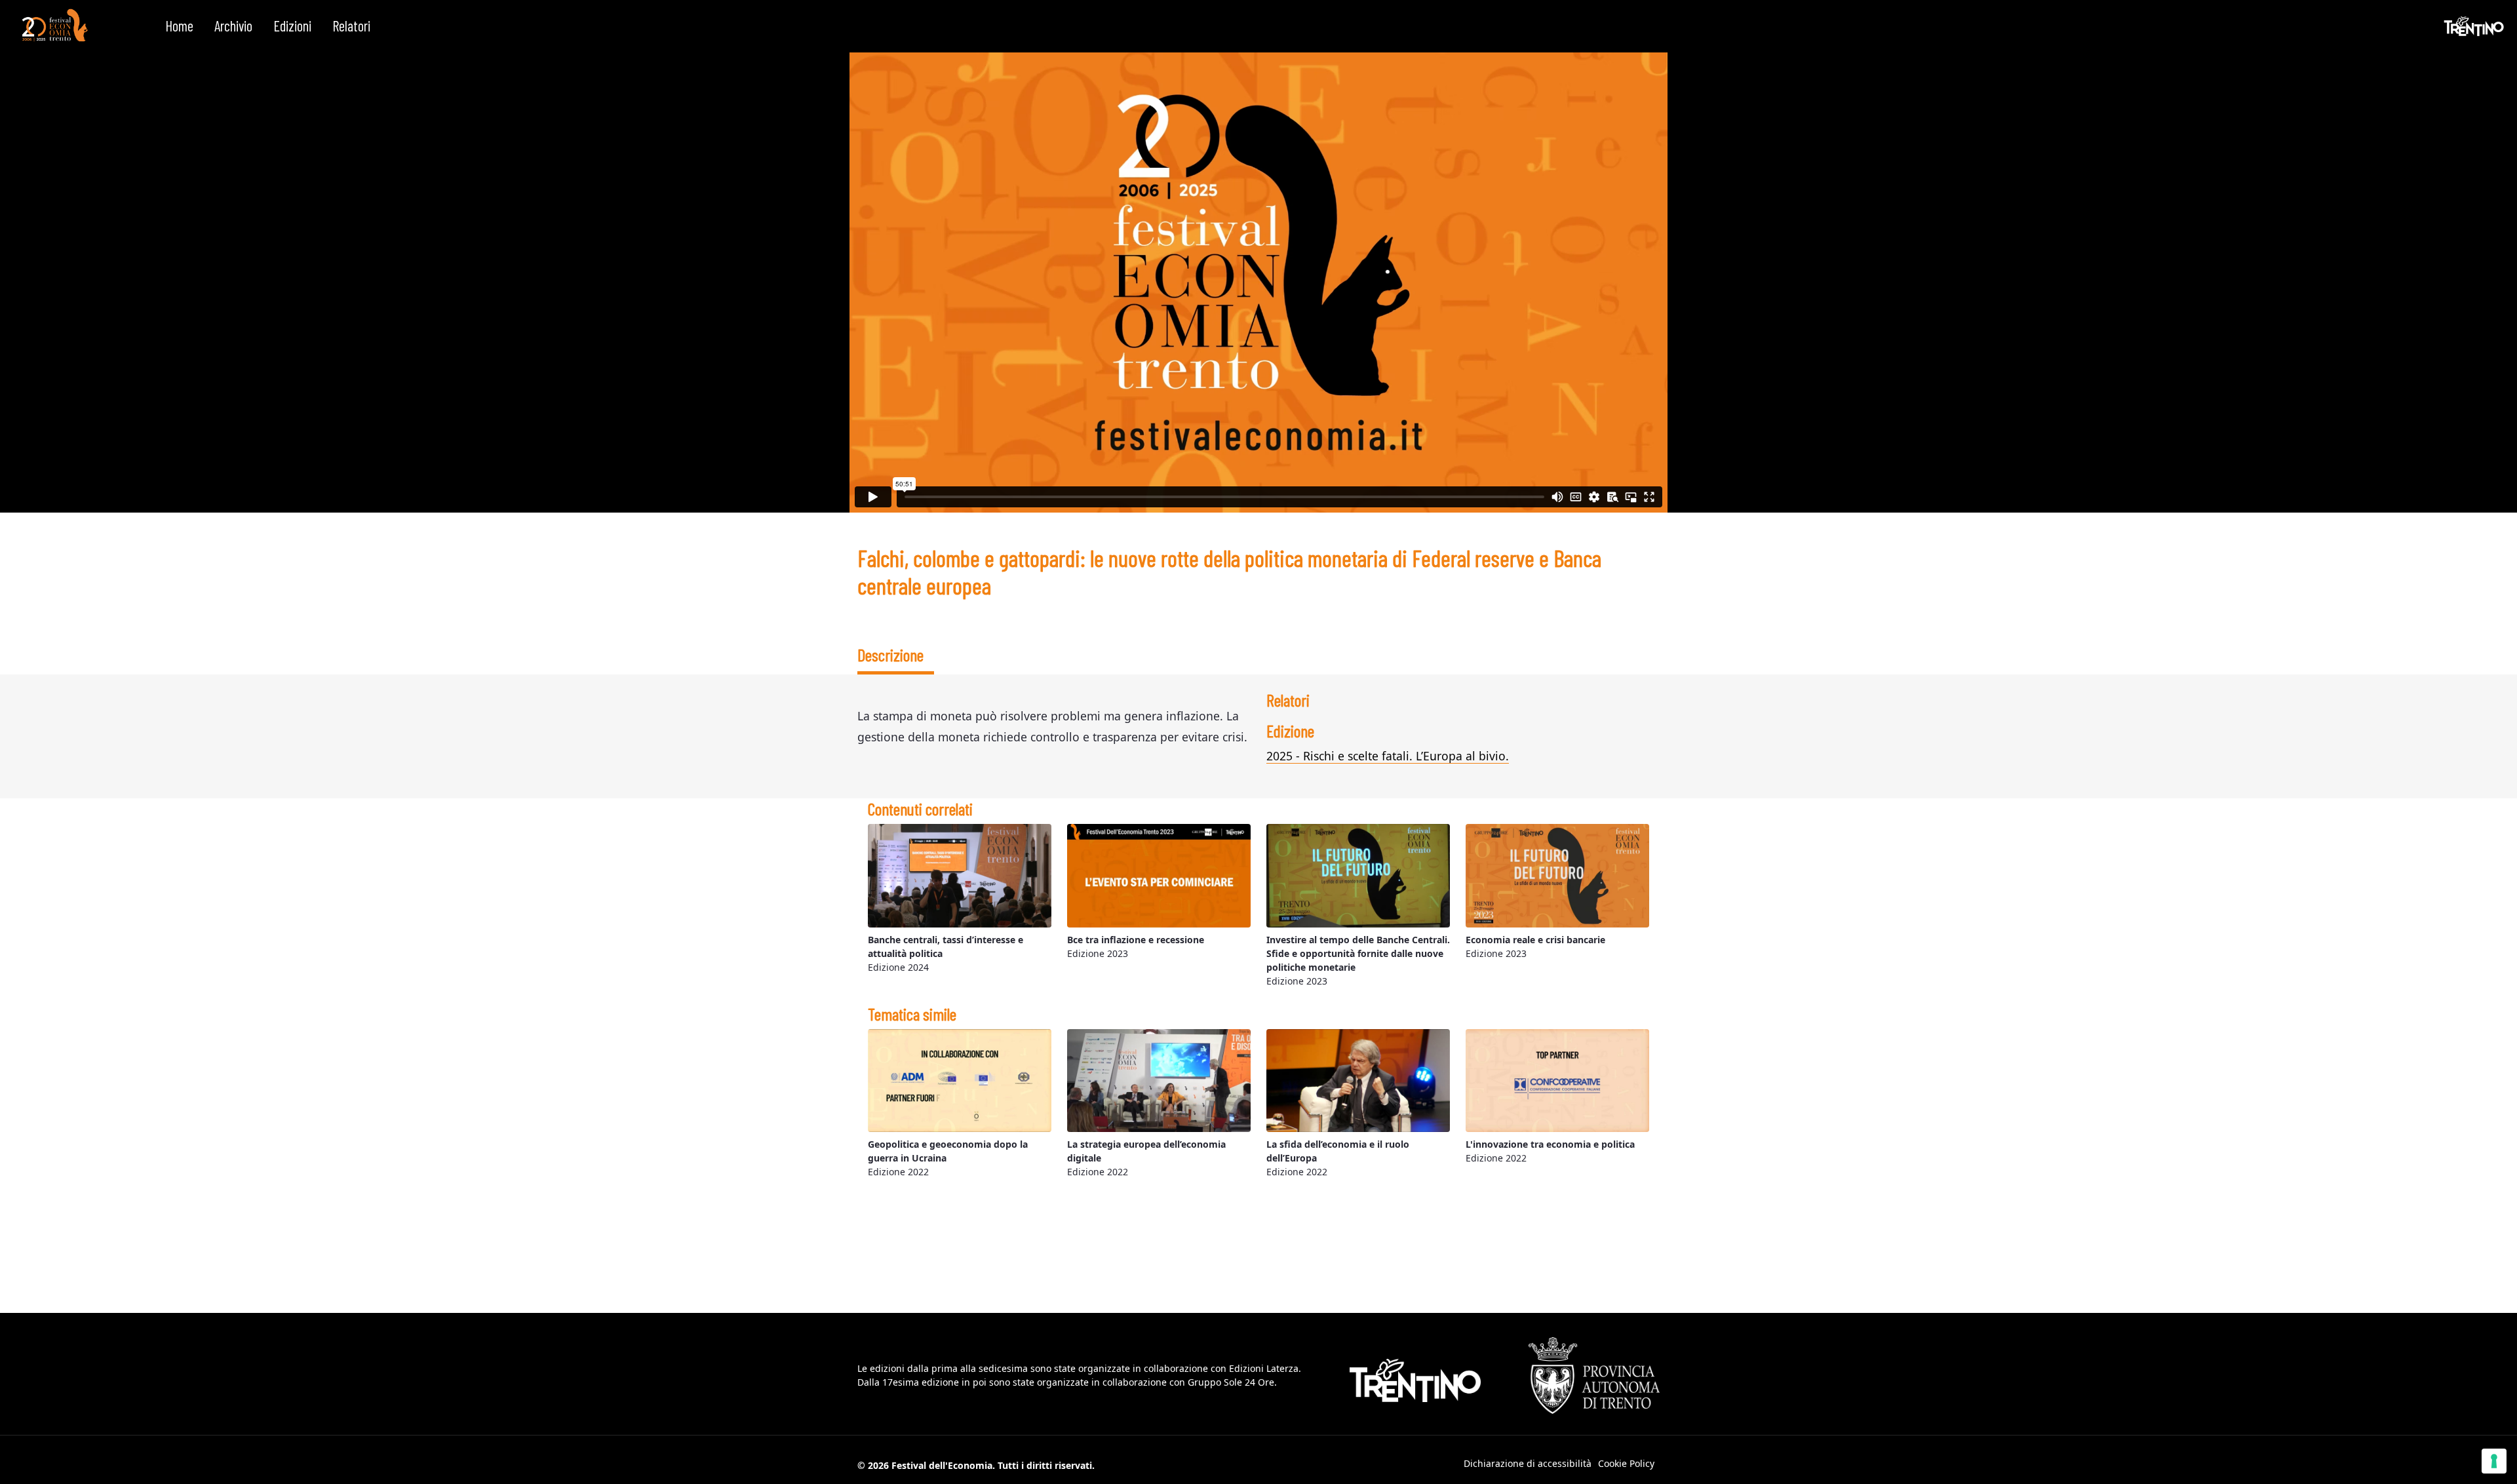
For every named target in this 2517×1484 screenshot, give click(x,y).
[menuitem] (179, 26)
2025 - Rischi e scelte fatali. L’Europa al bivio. (1388, 756)
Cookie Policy (1626, 1463)
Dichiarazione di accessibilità (1528, 1463)
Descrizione (890, 654)
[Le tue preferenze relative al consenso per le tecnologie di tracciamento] (2494, 1461)
